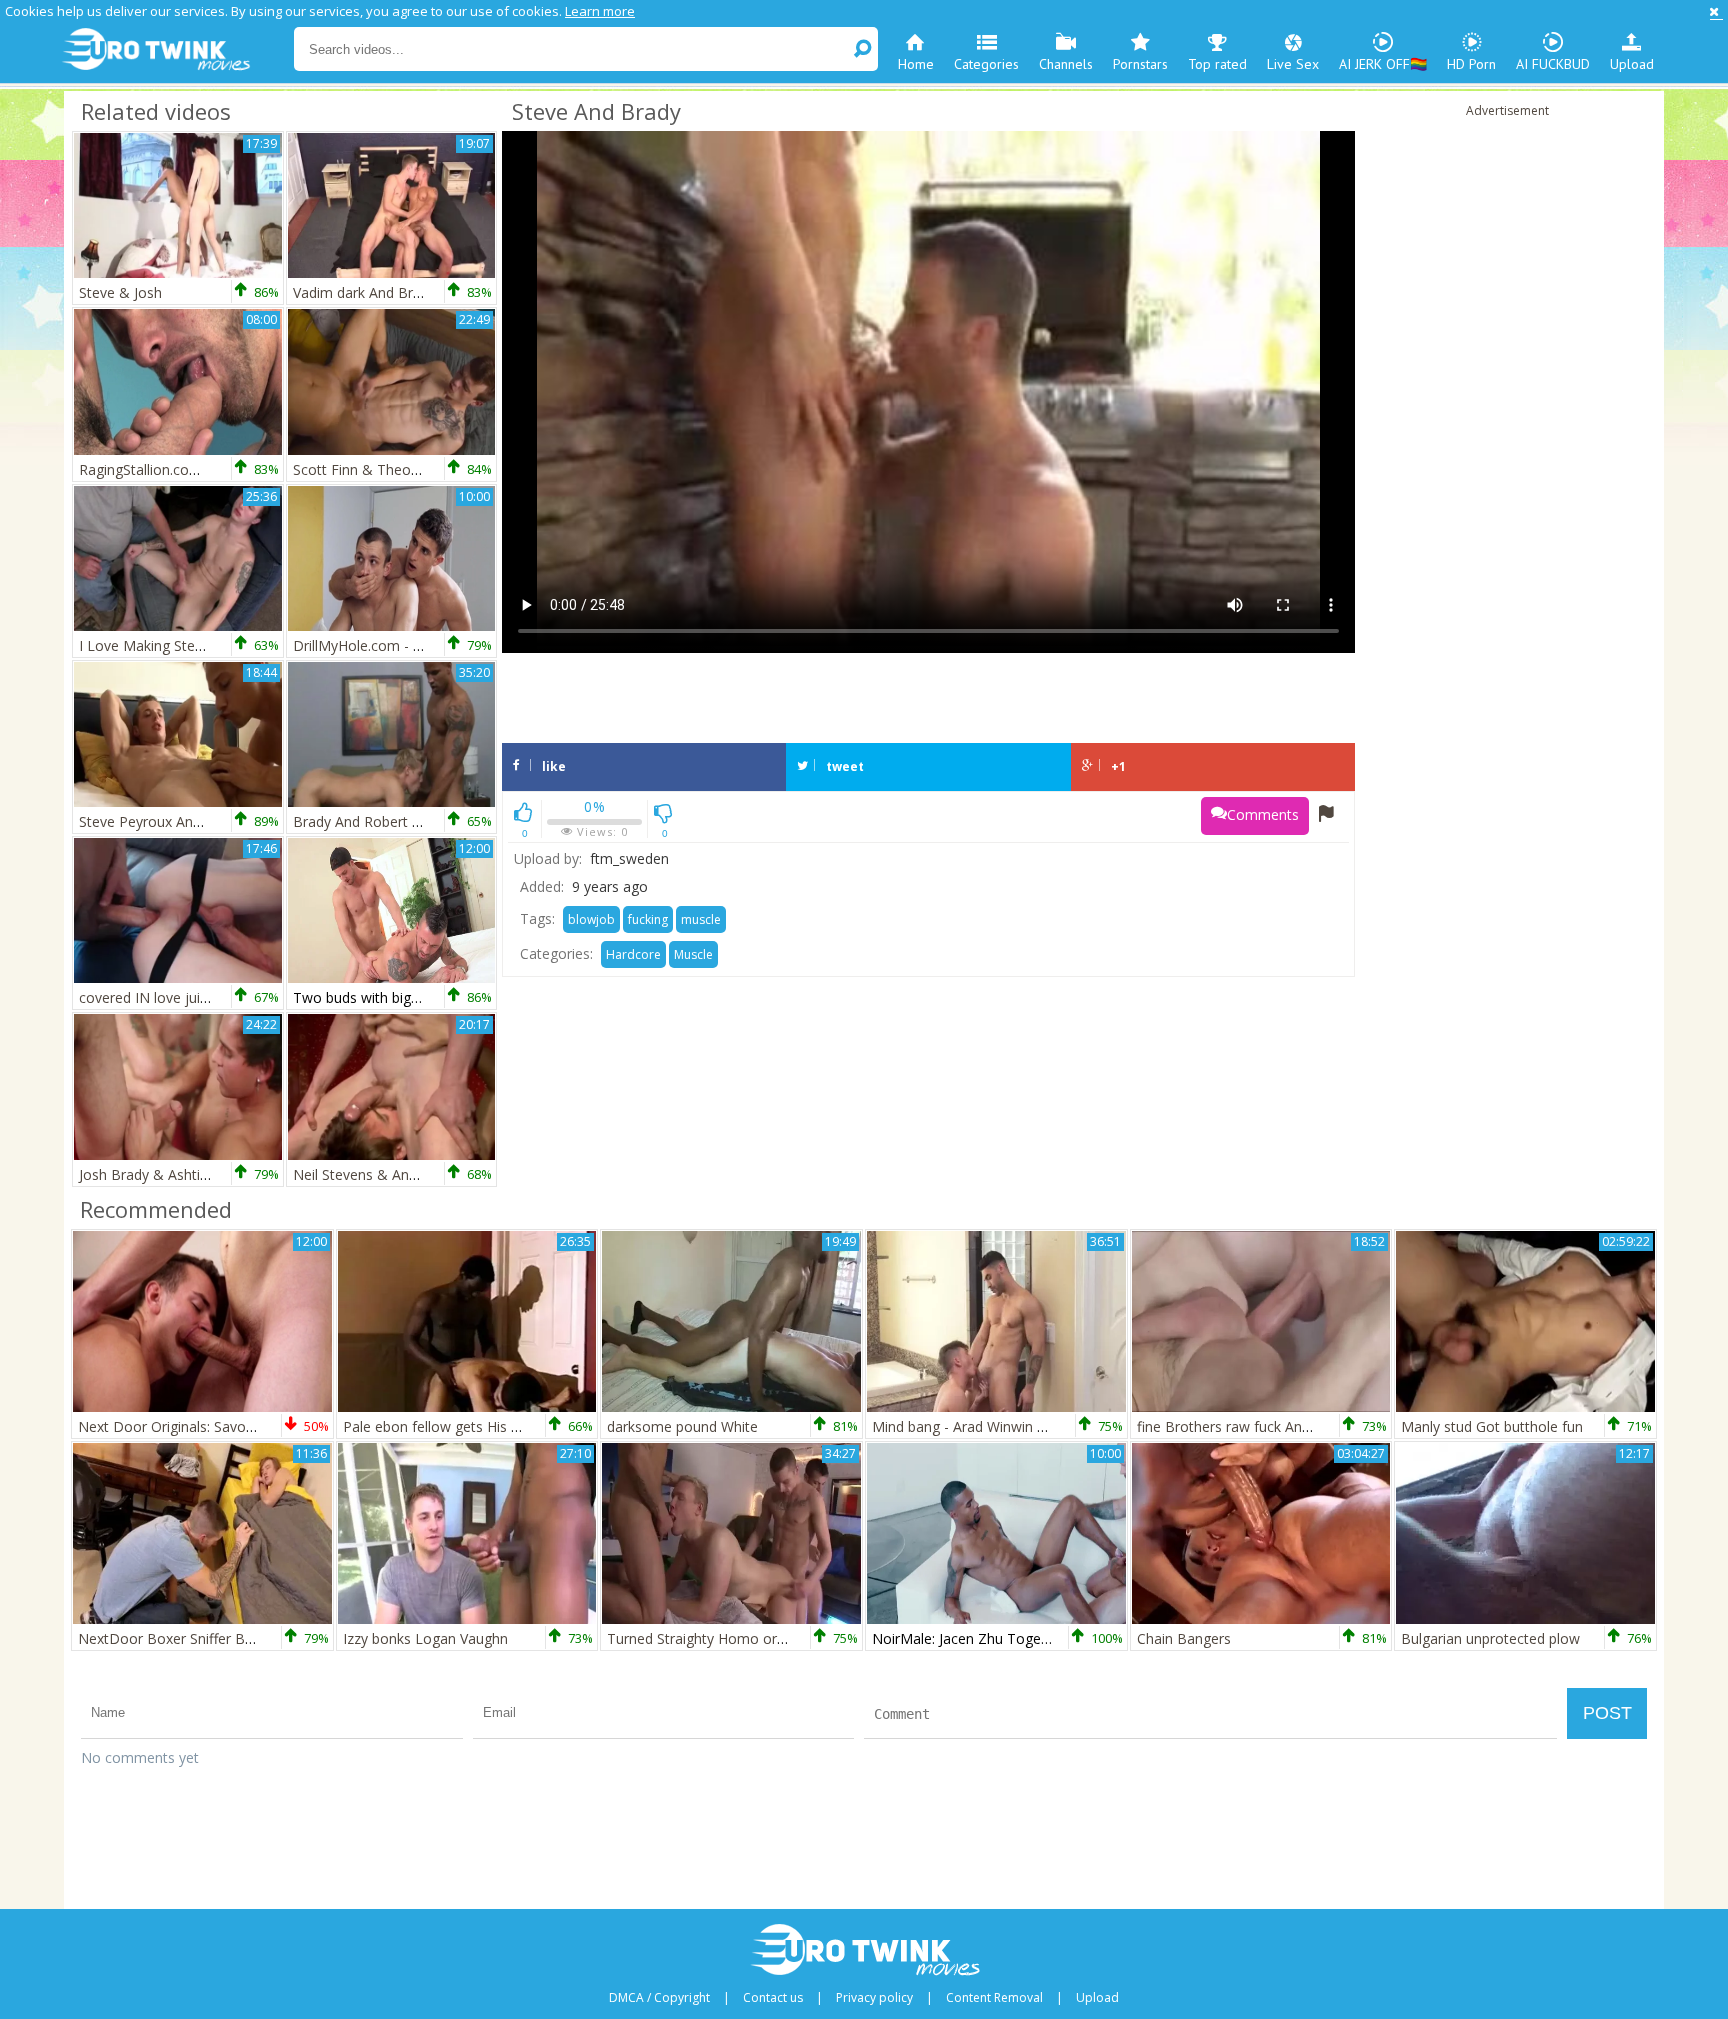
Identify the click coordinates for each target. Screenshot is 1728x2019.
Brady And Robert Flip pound (386, 821)
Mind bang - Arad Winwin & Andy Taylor (1000, 1426)
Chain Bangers (1184, 1638)
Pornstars (1140, 64)
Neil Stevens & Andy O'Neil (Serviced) (413, 1174)
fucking (648, 919)
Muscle (693, 954)
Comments (1263, 814)
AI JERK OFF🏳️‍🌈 (1383, 64)
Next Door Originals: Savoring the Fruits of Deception (251, 1426)
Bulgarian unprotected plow (1490, 1638)
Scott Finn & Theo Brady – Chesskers (414, 469)
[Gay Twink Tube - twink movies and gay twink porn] (176, 50)
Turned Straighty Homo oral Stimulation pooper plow (779, 1638)
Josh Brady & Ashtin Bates (164, 1174)
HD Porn (1471, 64)
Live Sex (1293, 64)
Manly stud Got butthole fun (1492, 1426)
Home (916, 64)
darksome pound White (682, 1426)
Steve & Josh (120, 292)
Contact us (773, 1998)
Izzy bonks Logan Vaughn (425, 1638)
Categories (986, 64)
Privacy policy (874, 1998)
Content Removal (994, 1998)
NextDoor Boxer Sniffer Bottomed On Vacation (231, 1638)
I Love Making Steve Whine (166, 645)
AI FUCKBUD (1553, 64)
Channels (1066, 64)
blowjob (591, 919)
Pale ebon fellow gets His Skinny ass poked (482, 1426)
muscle (701, 919)
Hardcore (633, 954)
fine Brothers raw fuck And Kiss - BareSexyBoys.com (1308, 1426)
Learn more (600, 11)
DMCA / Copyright (659, 1998)
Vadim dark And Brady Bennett (392, 292)
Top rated (1217, 64)
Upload (1632, 64)
